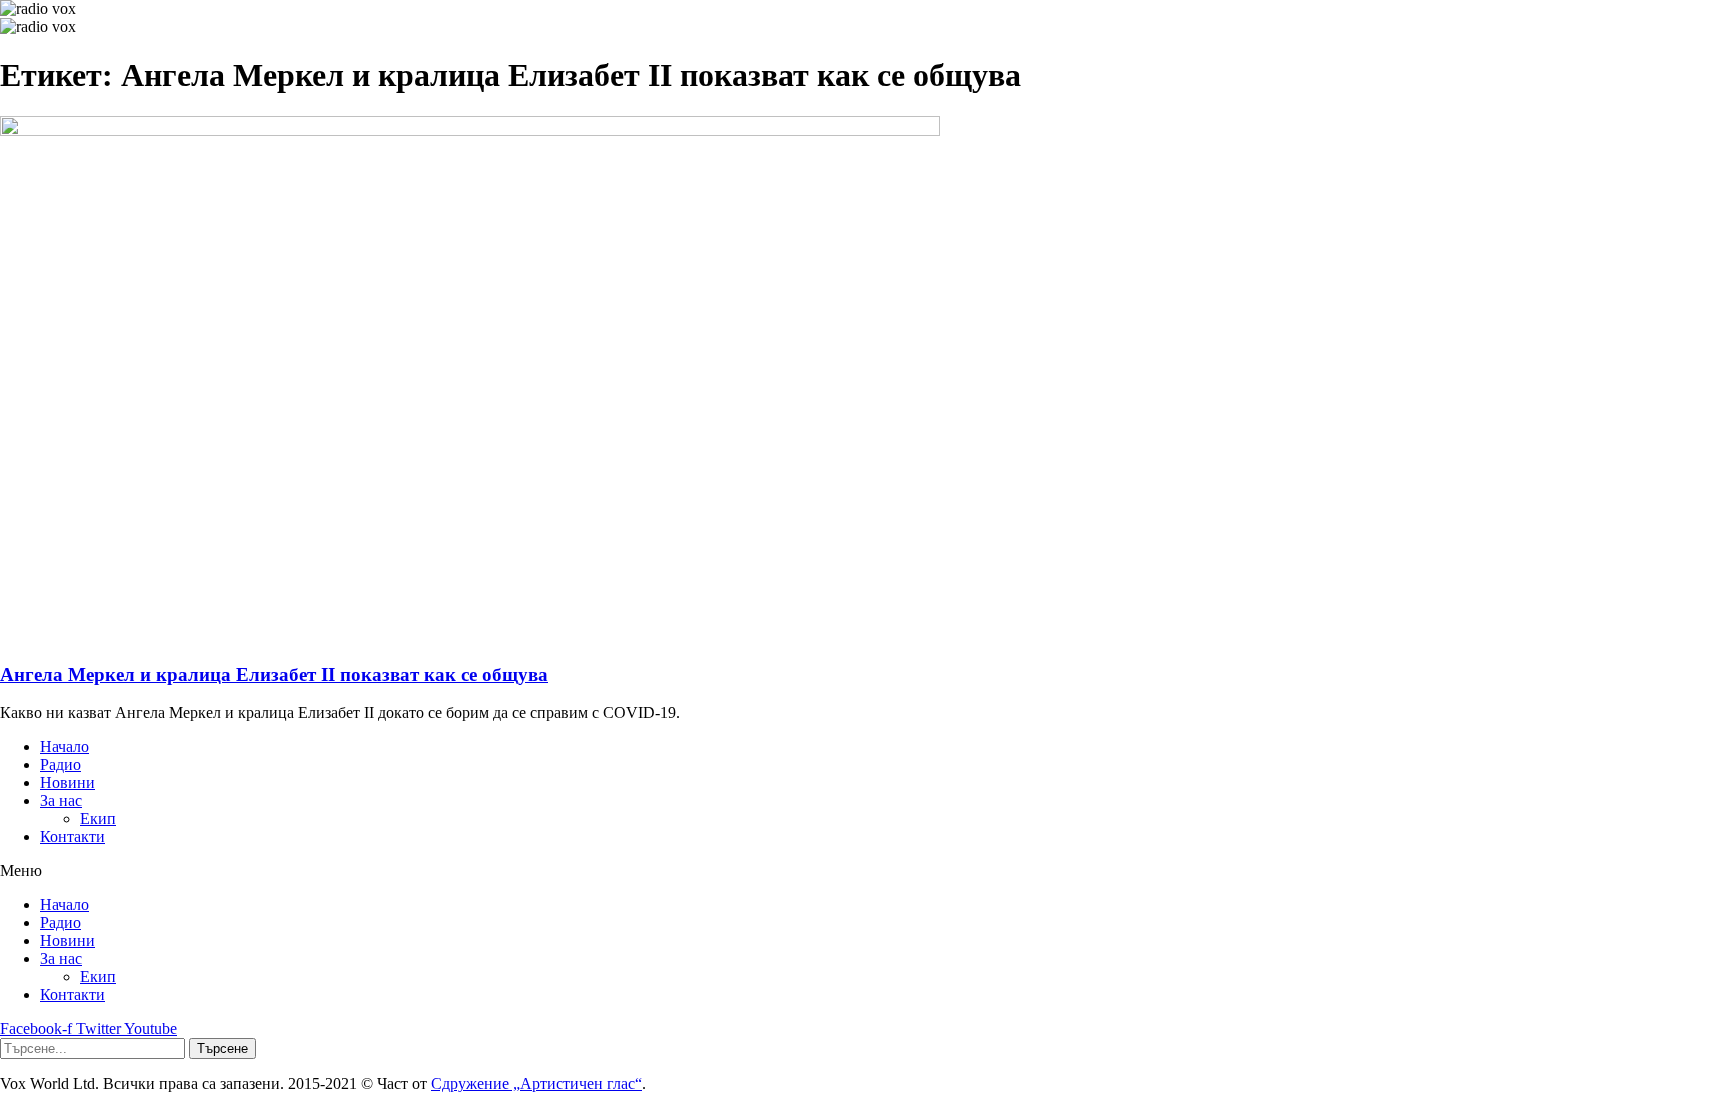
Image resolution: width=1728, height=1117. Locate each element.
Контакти (72, 836)
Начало (64, 746)
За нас (61, 800)
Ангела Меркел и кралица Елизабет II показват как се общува (274, 674)
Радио (60, 764)
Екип (98, 818)
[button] (864, 871)
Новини (67, 782)
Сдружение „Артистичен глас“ (536, 1083)
